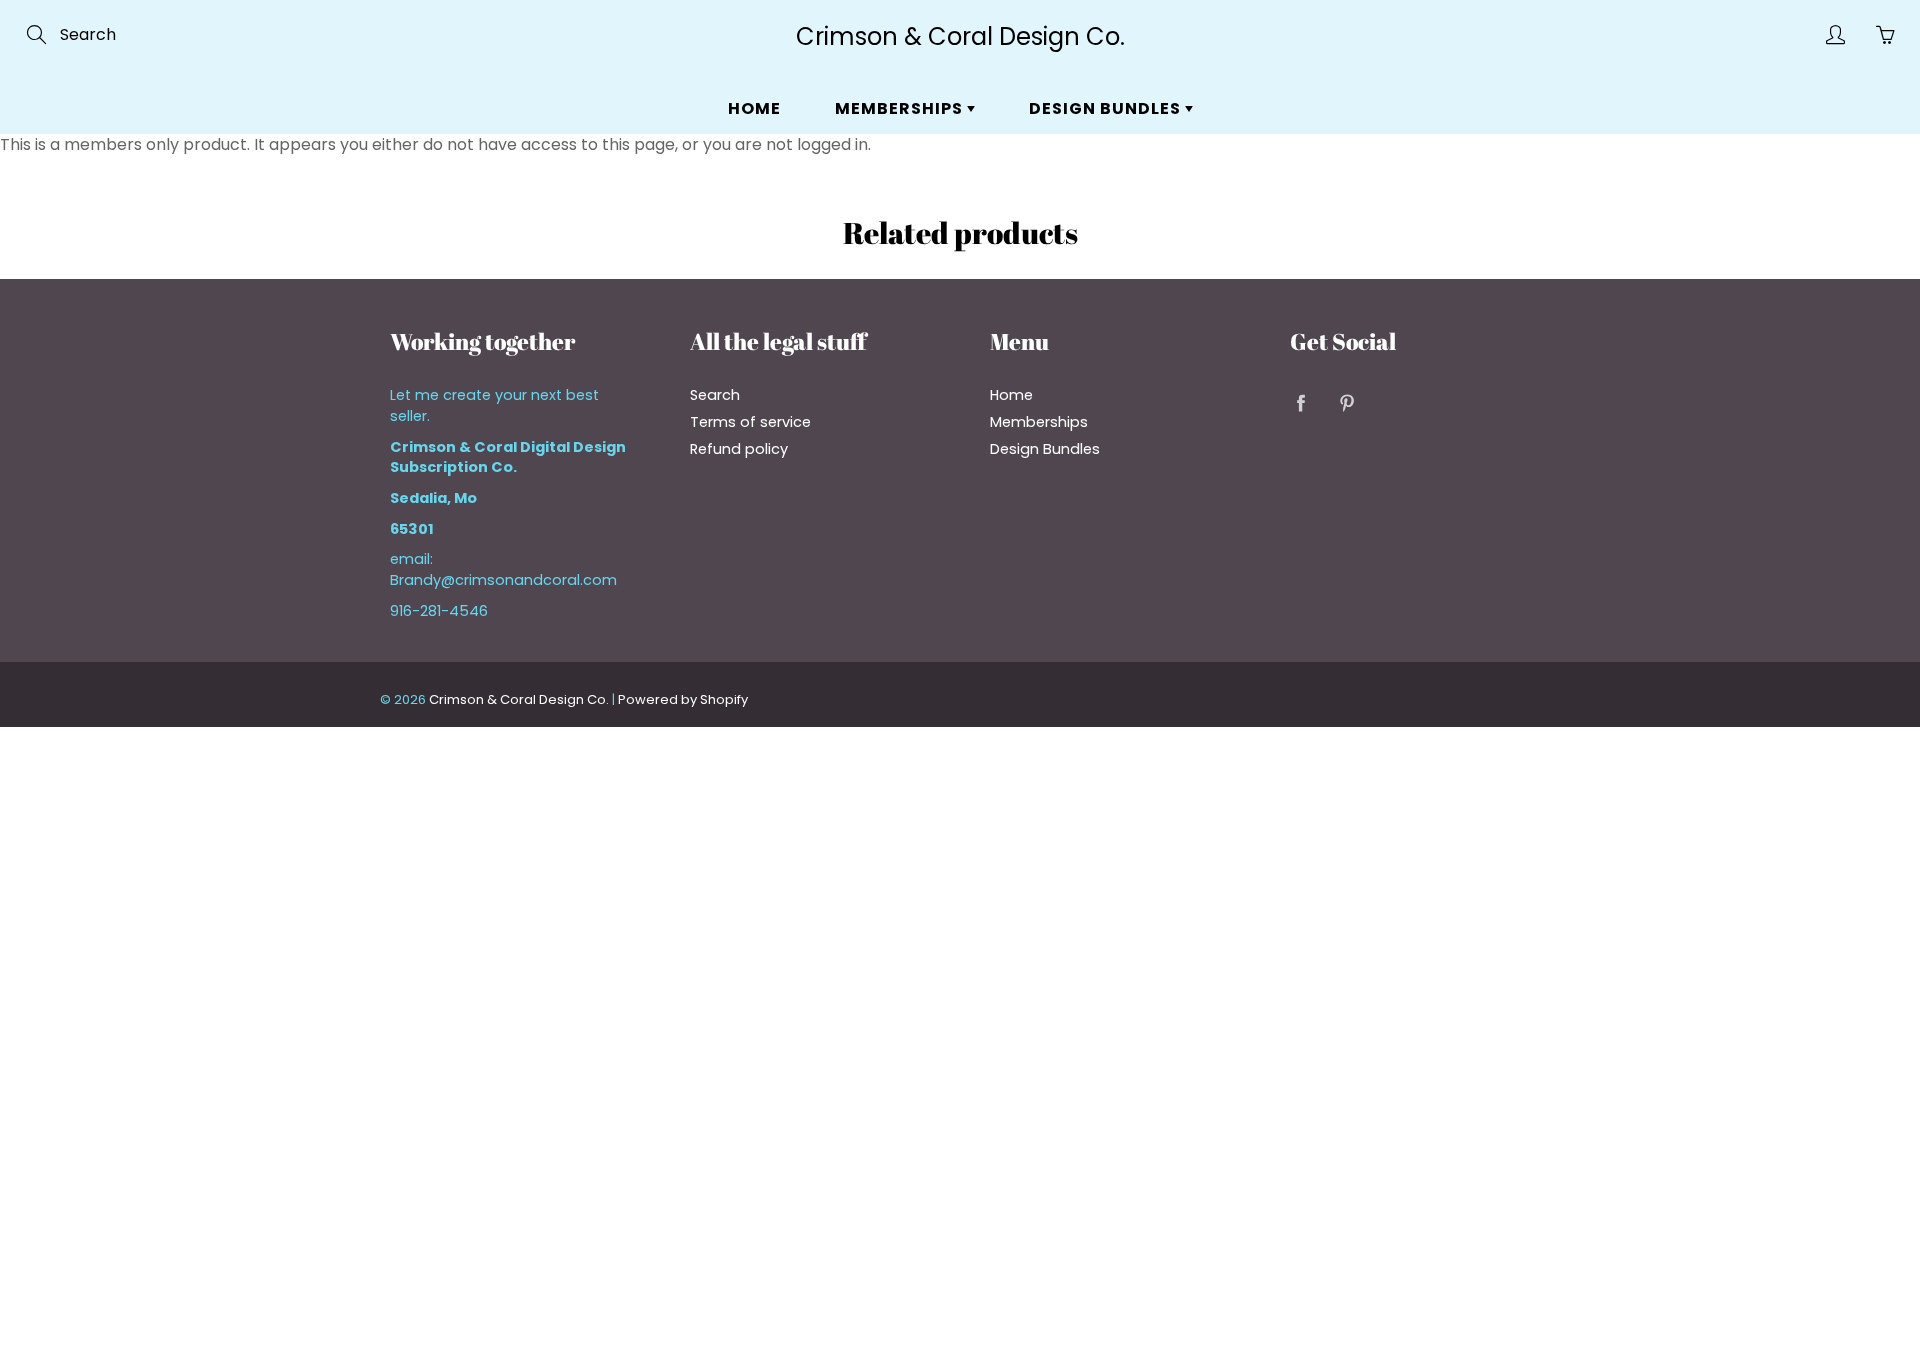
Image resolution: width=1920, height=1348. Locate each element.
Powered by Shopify (683, 699)
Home (754, 108)
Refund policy (739, 449)
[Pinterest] (1346, 402)
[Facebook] (1300, 402)
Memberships (901, 108)
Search (715, 395)
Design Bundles (1107, 108)
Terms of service (750, 422)
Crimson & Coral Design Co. (960, 36)
